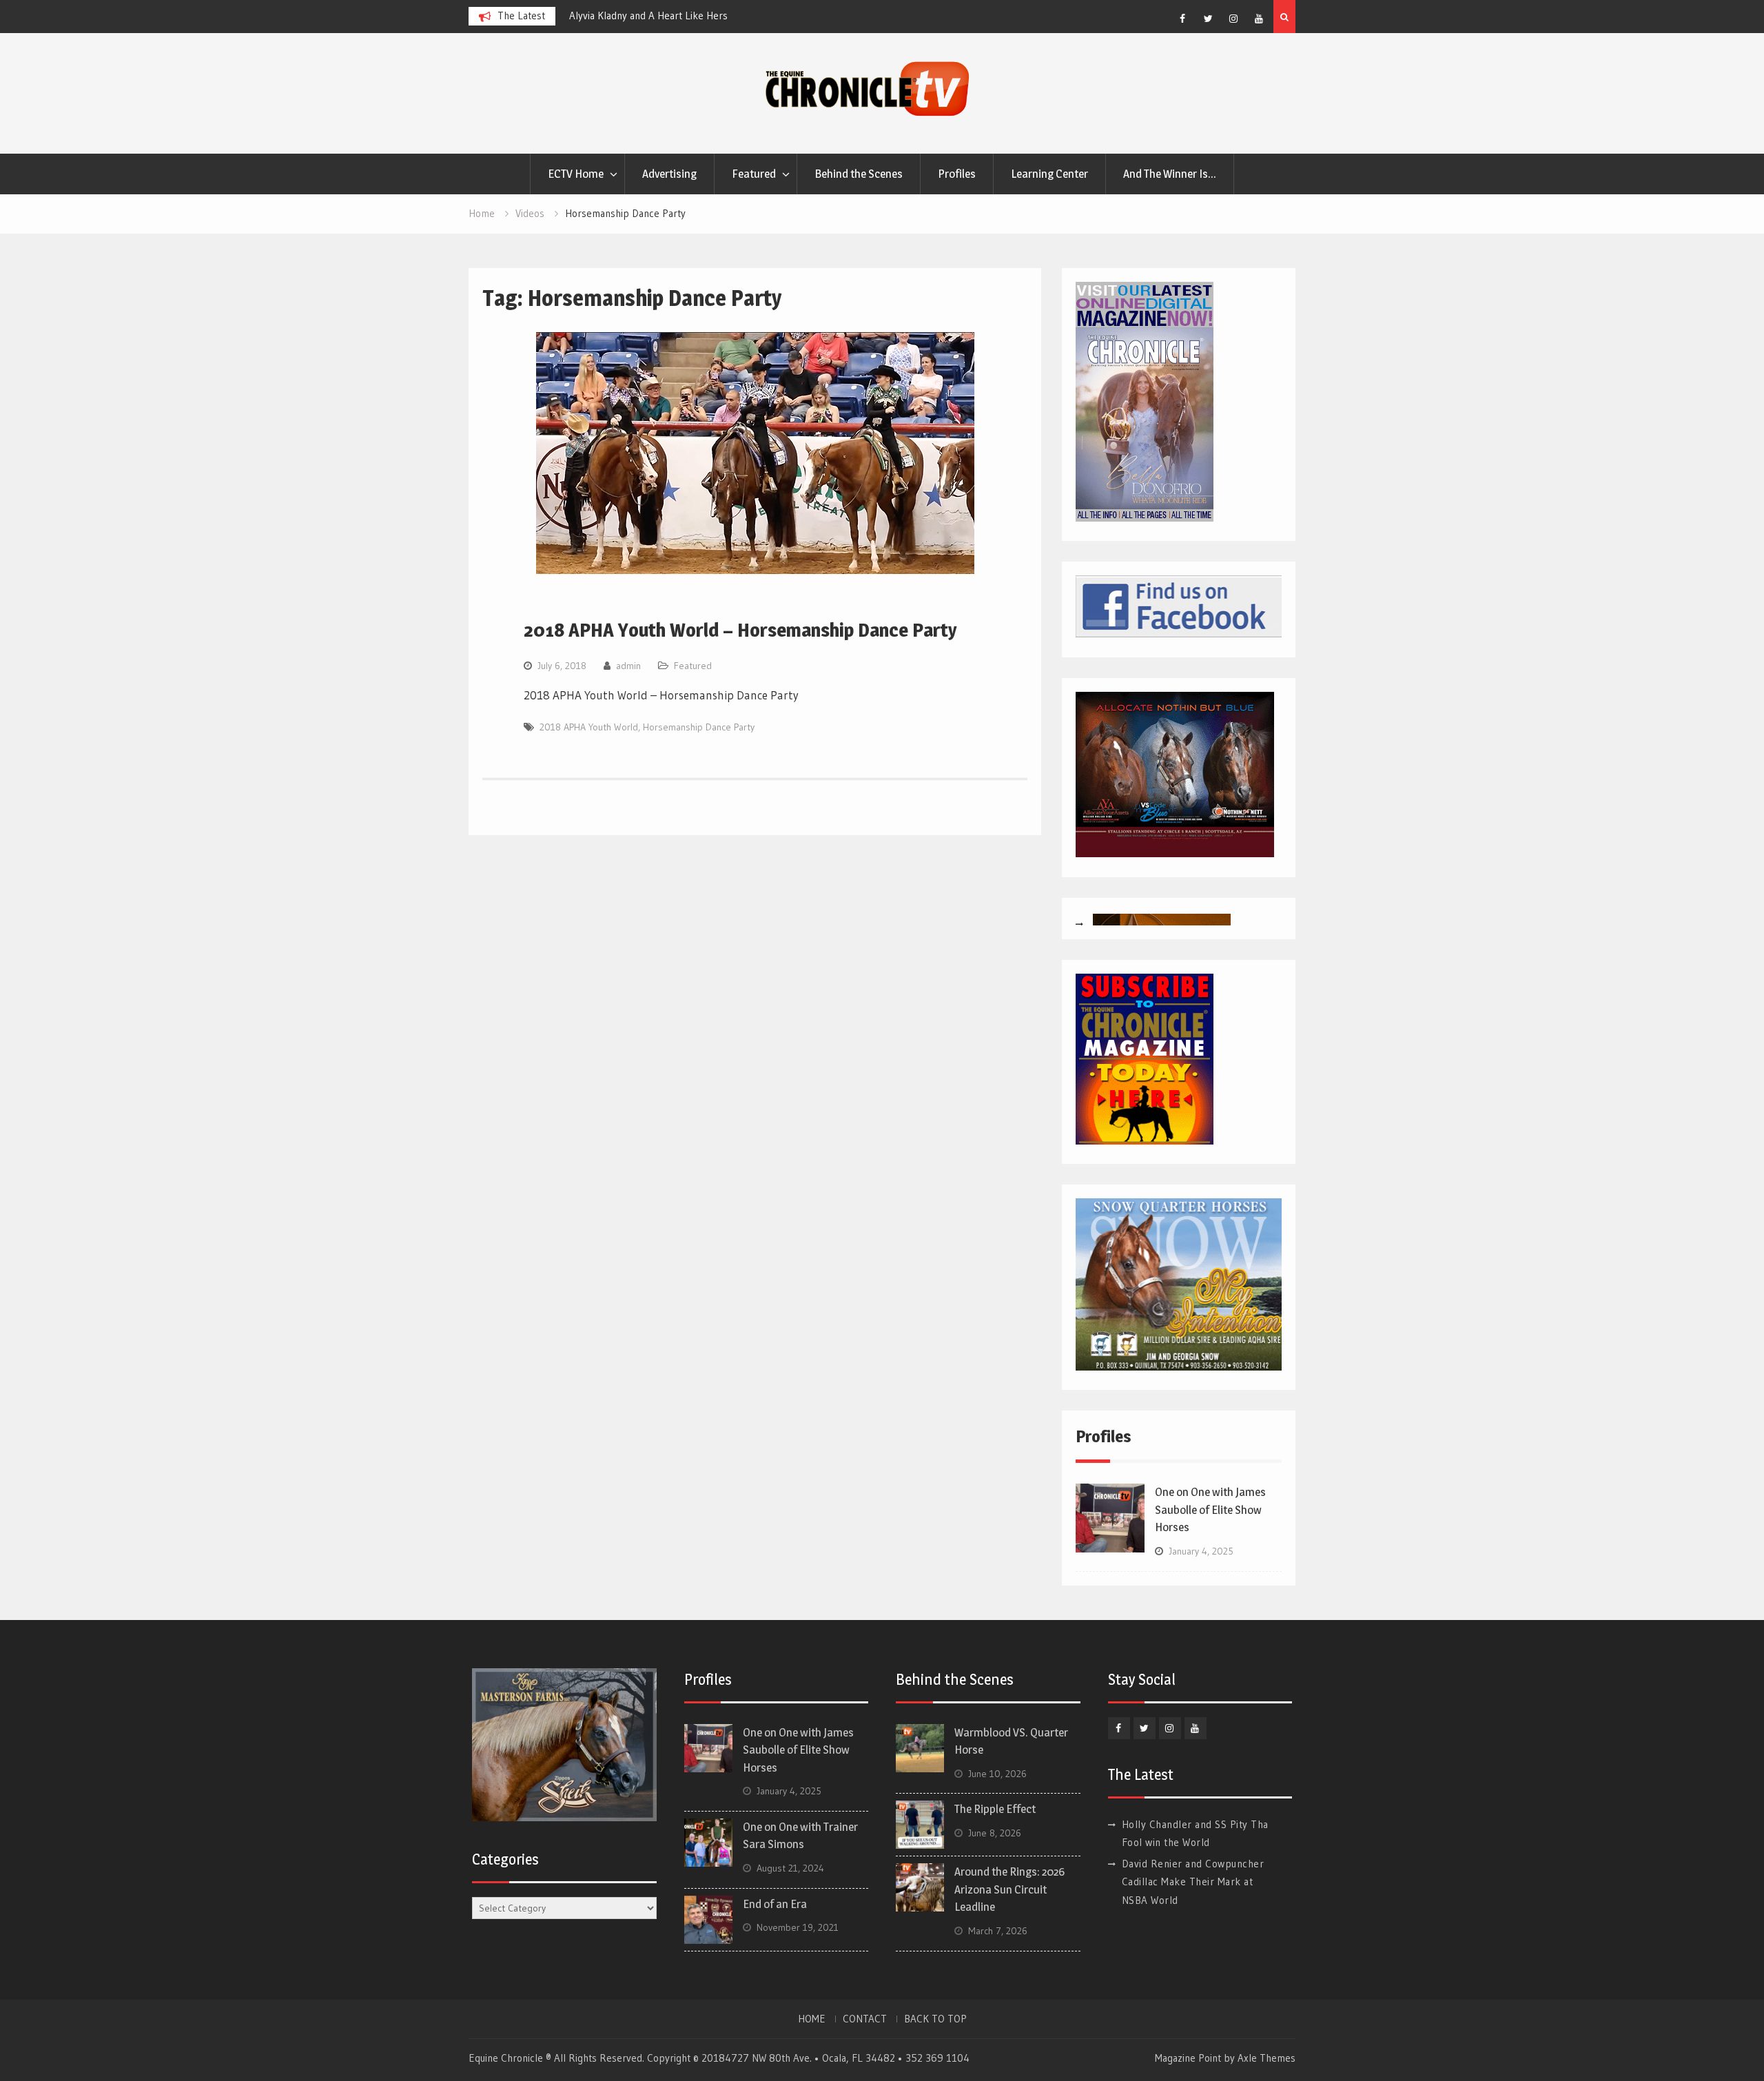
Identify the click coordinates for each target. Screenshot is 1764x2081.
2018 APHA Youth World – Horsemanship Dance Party (740, 630)
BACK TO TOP (935, 2019)
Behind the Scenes (859, 174)
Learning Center (1049, 174)
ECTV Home (576, 174)
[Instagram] (1233, 19)
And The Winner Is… (1170, 174)
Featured (754, 174)
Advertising (669, 174)
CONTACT (865, 2019)
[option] (693, 16)
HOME (812, 2019)
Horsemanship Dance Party (699, 727)
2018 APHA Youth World (589, 727)
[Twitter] (1208, 19)
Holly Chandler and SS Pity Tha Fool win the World (680, 16)
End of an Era (775, 1904)
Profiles (957, 174)
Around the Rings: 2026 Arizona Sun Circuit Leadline (1009, 1889)
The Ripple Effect (995, 1809)
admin (628, 666)
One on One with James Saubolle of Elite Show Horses (1210, 1509)
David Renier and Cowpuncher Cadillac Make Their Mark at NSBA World (1193, 1882)
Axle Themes (1266, 2058)
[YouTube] (1259, 19)
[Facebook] (1182, 19)
